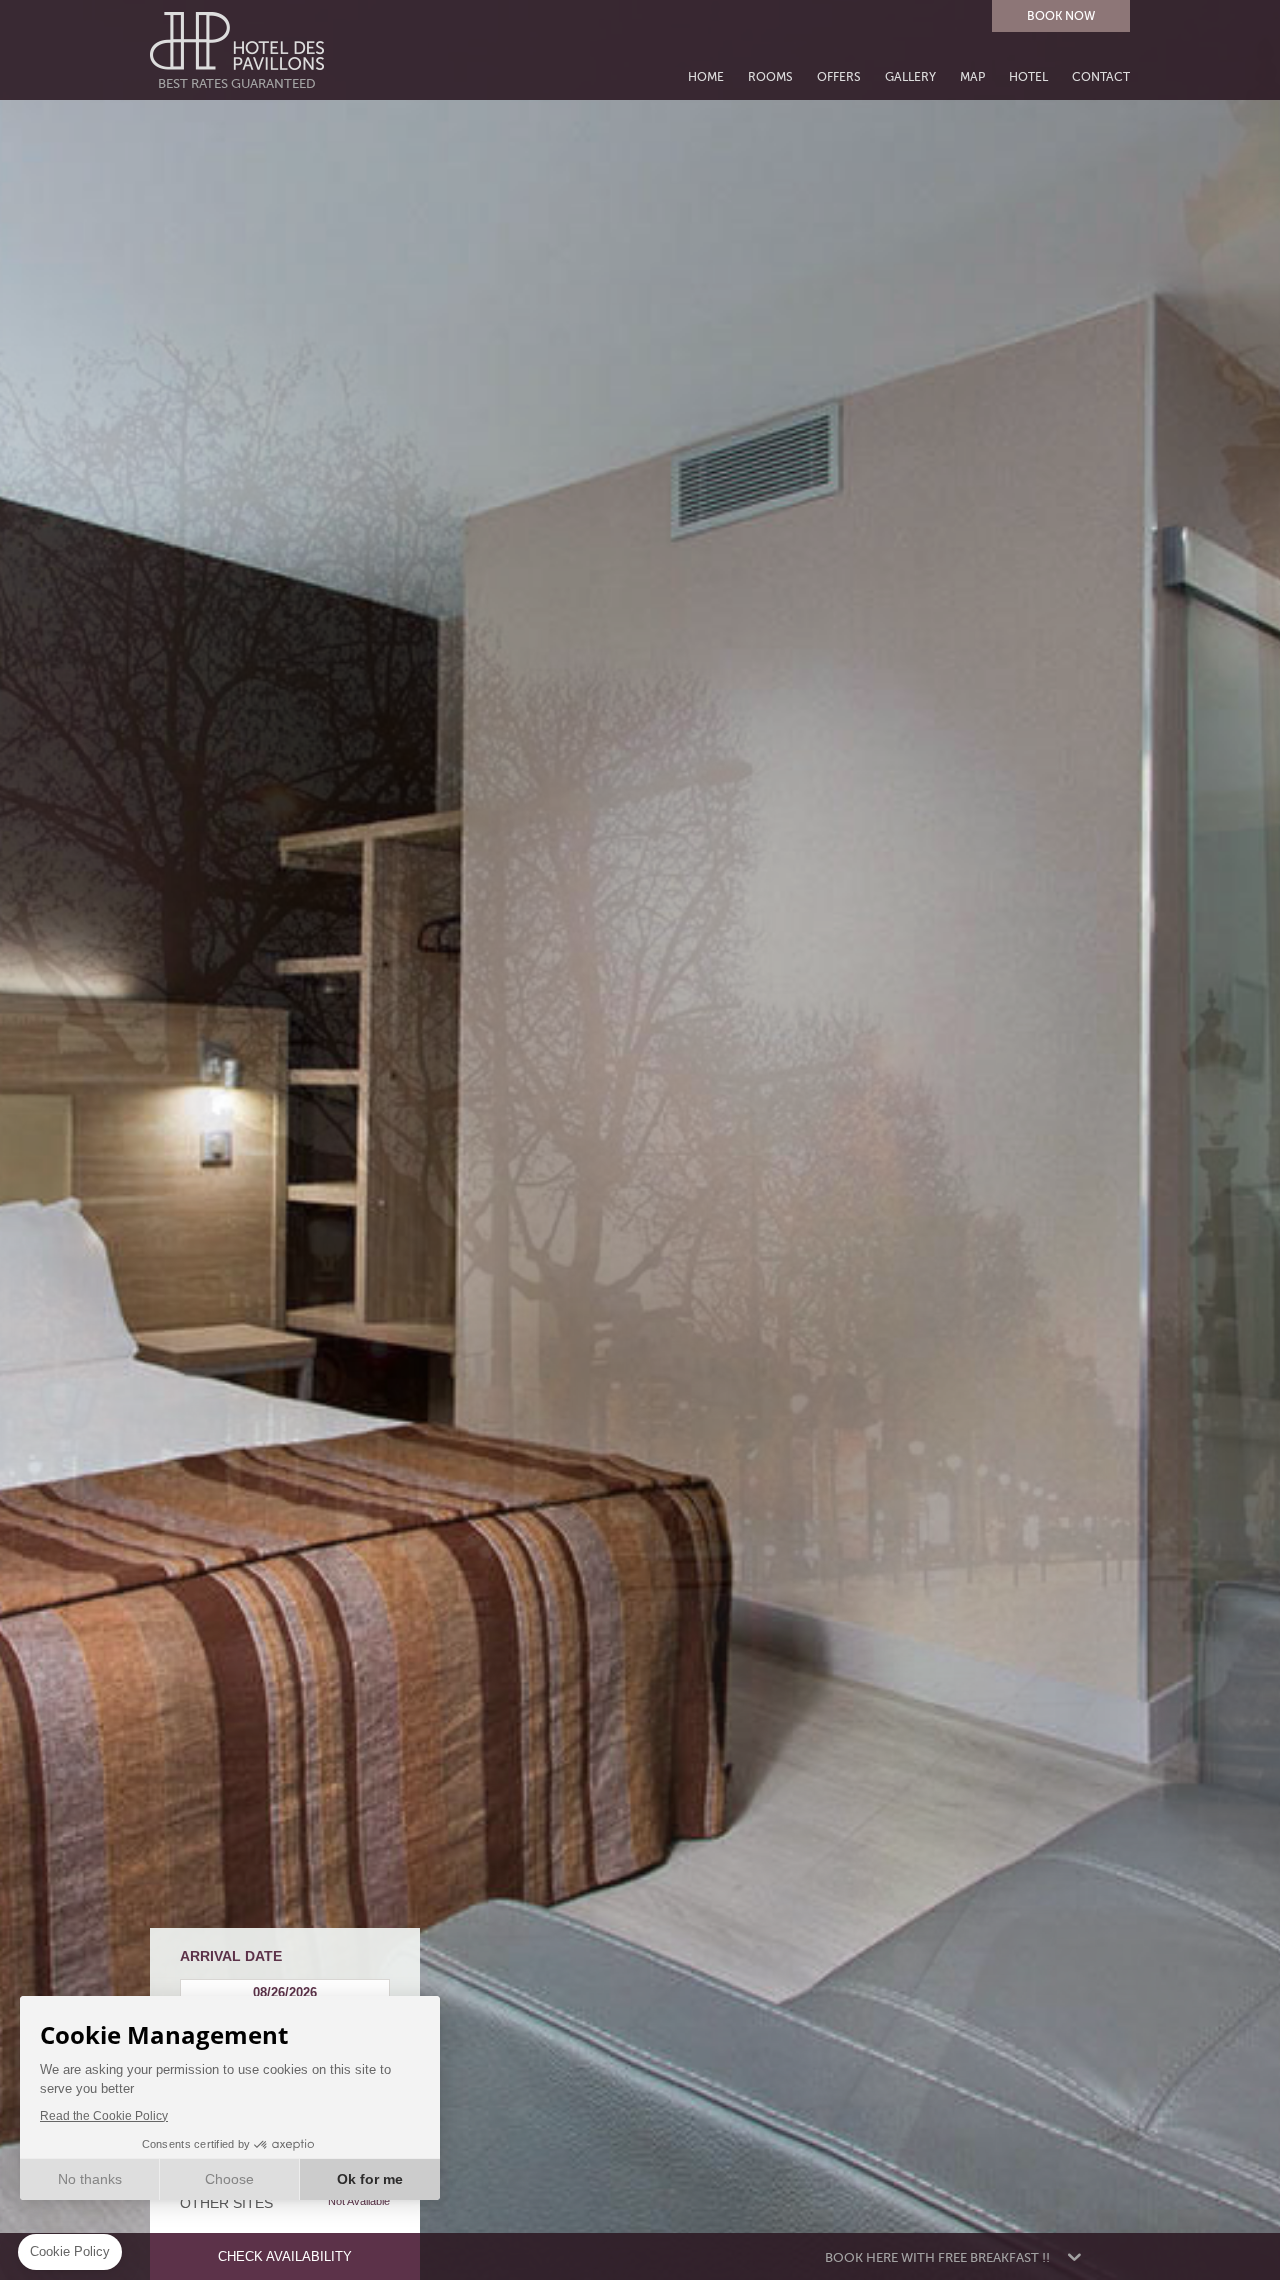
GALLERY (910, 77)
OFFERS (839, 77)
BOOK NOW (1061, 16)
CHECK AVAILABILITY (285, 2256)
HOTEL (1028, 77)
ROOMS (770, 77)
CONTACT (1101, 77)
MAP (972, 77)
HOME (706, 77)
